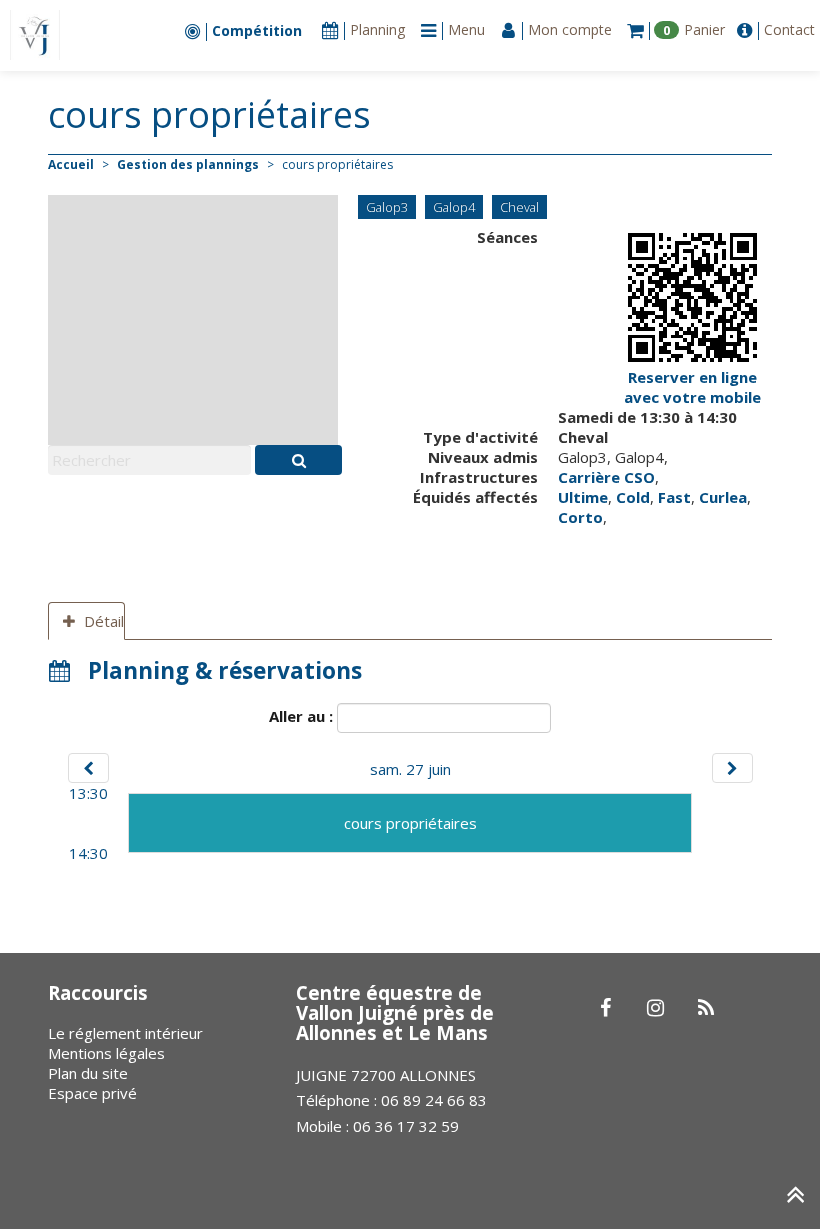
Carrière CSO (606, 477)
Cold (633, 497)
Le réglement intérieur (125, 1033)
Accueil (71, 164)
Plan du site (88, 1073)
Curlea (723, 497)
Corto (580, 517)
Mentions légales (106, 1053)
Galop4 (454, 207)
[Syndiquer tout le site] (705, 1009)
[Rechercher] (298, 460)
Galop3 (387, 207)
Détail (104, 621)
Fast (674, 497)
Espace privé (92, 1093)
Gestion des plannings (188, 164)
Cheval (519, 207)
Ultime (583, 497)
